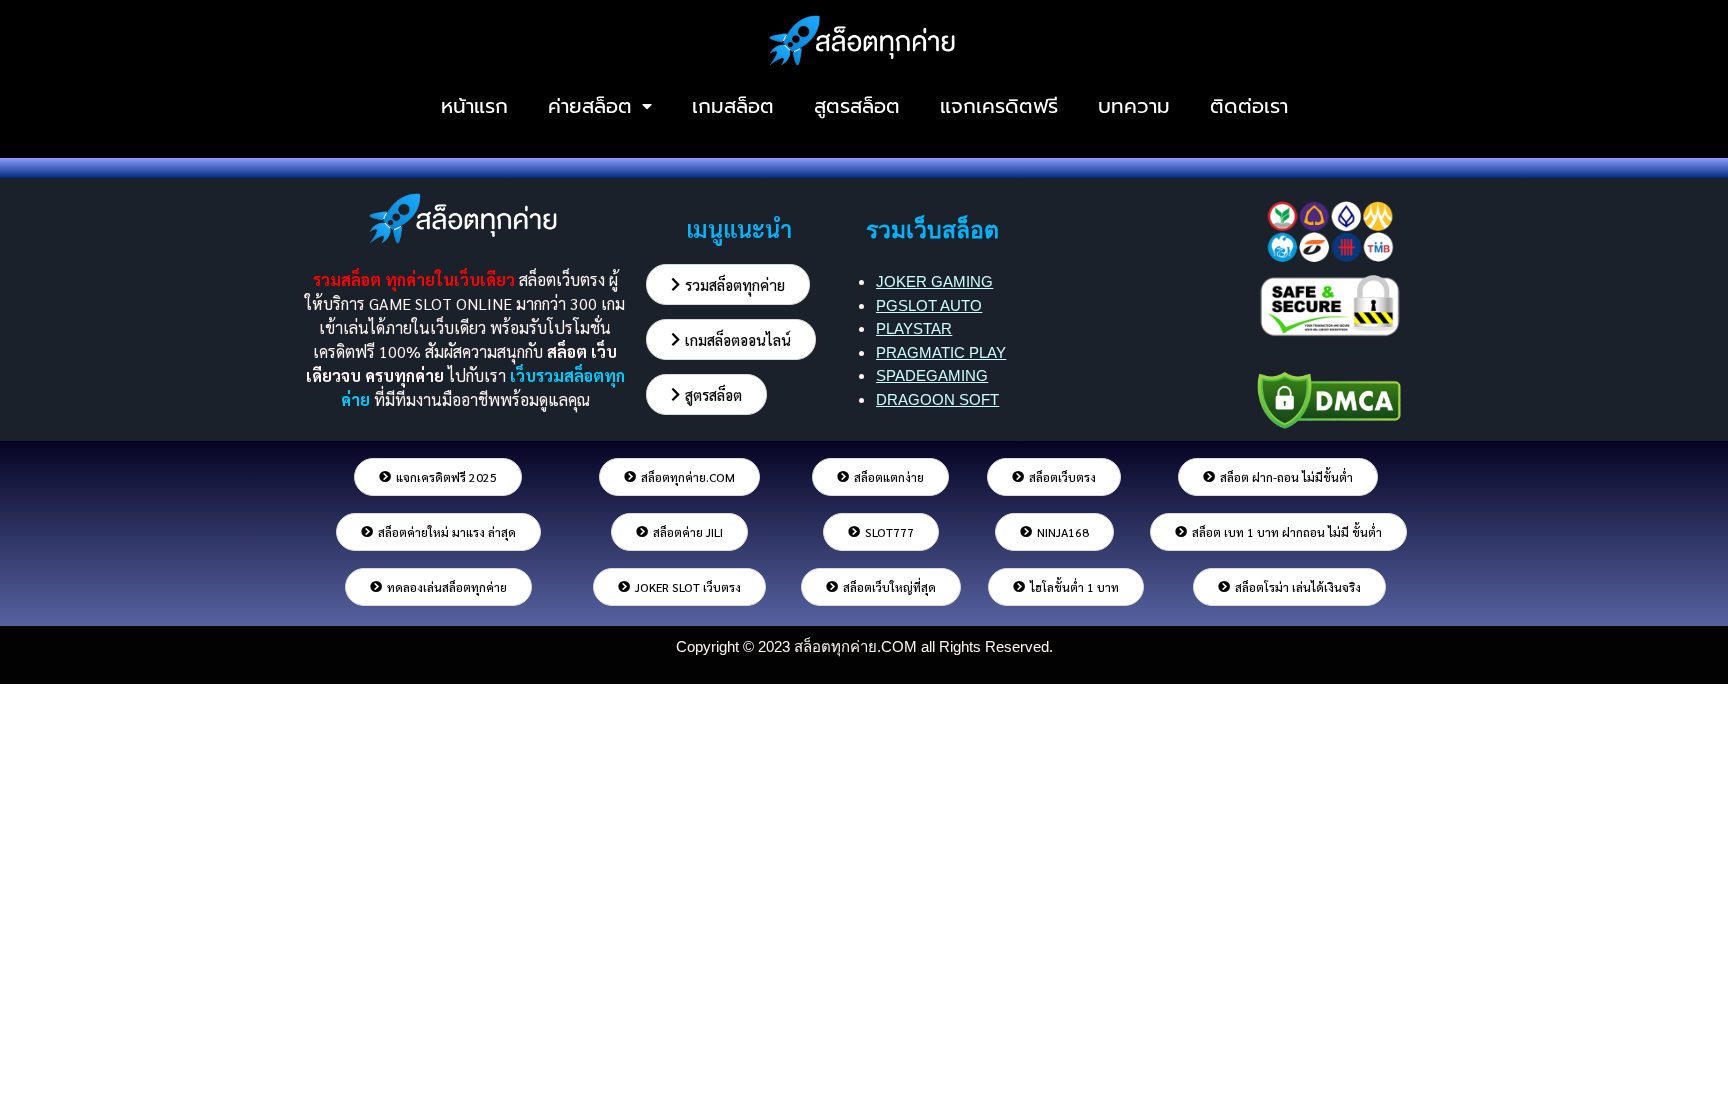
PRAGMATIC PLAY (941, 352)
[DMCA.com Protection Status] (1329, 396)
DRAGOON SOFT (937, 399)
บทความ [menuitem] (1134, 106)
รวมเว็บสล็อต (932, 230)
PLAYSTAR (914, 328)
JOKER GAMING (934, 281)
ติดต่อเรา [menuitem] (1249, 106)
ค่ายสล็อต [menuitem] (590, 106)
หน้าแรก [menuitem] (474, 106)
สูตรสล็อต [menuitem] (857, 106)
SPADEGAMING (932, 375)
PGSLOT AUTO (929, 305)
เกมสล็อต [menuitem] (733, 106)
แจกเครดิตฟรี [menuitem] (999, 106)
